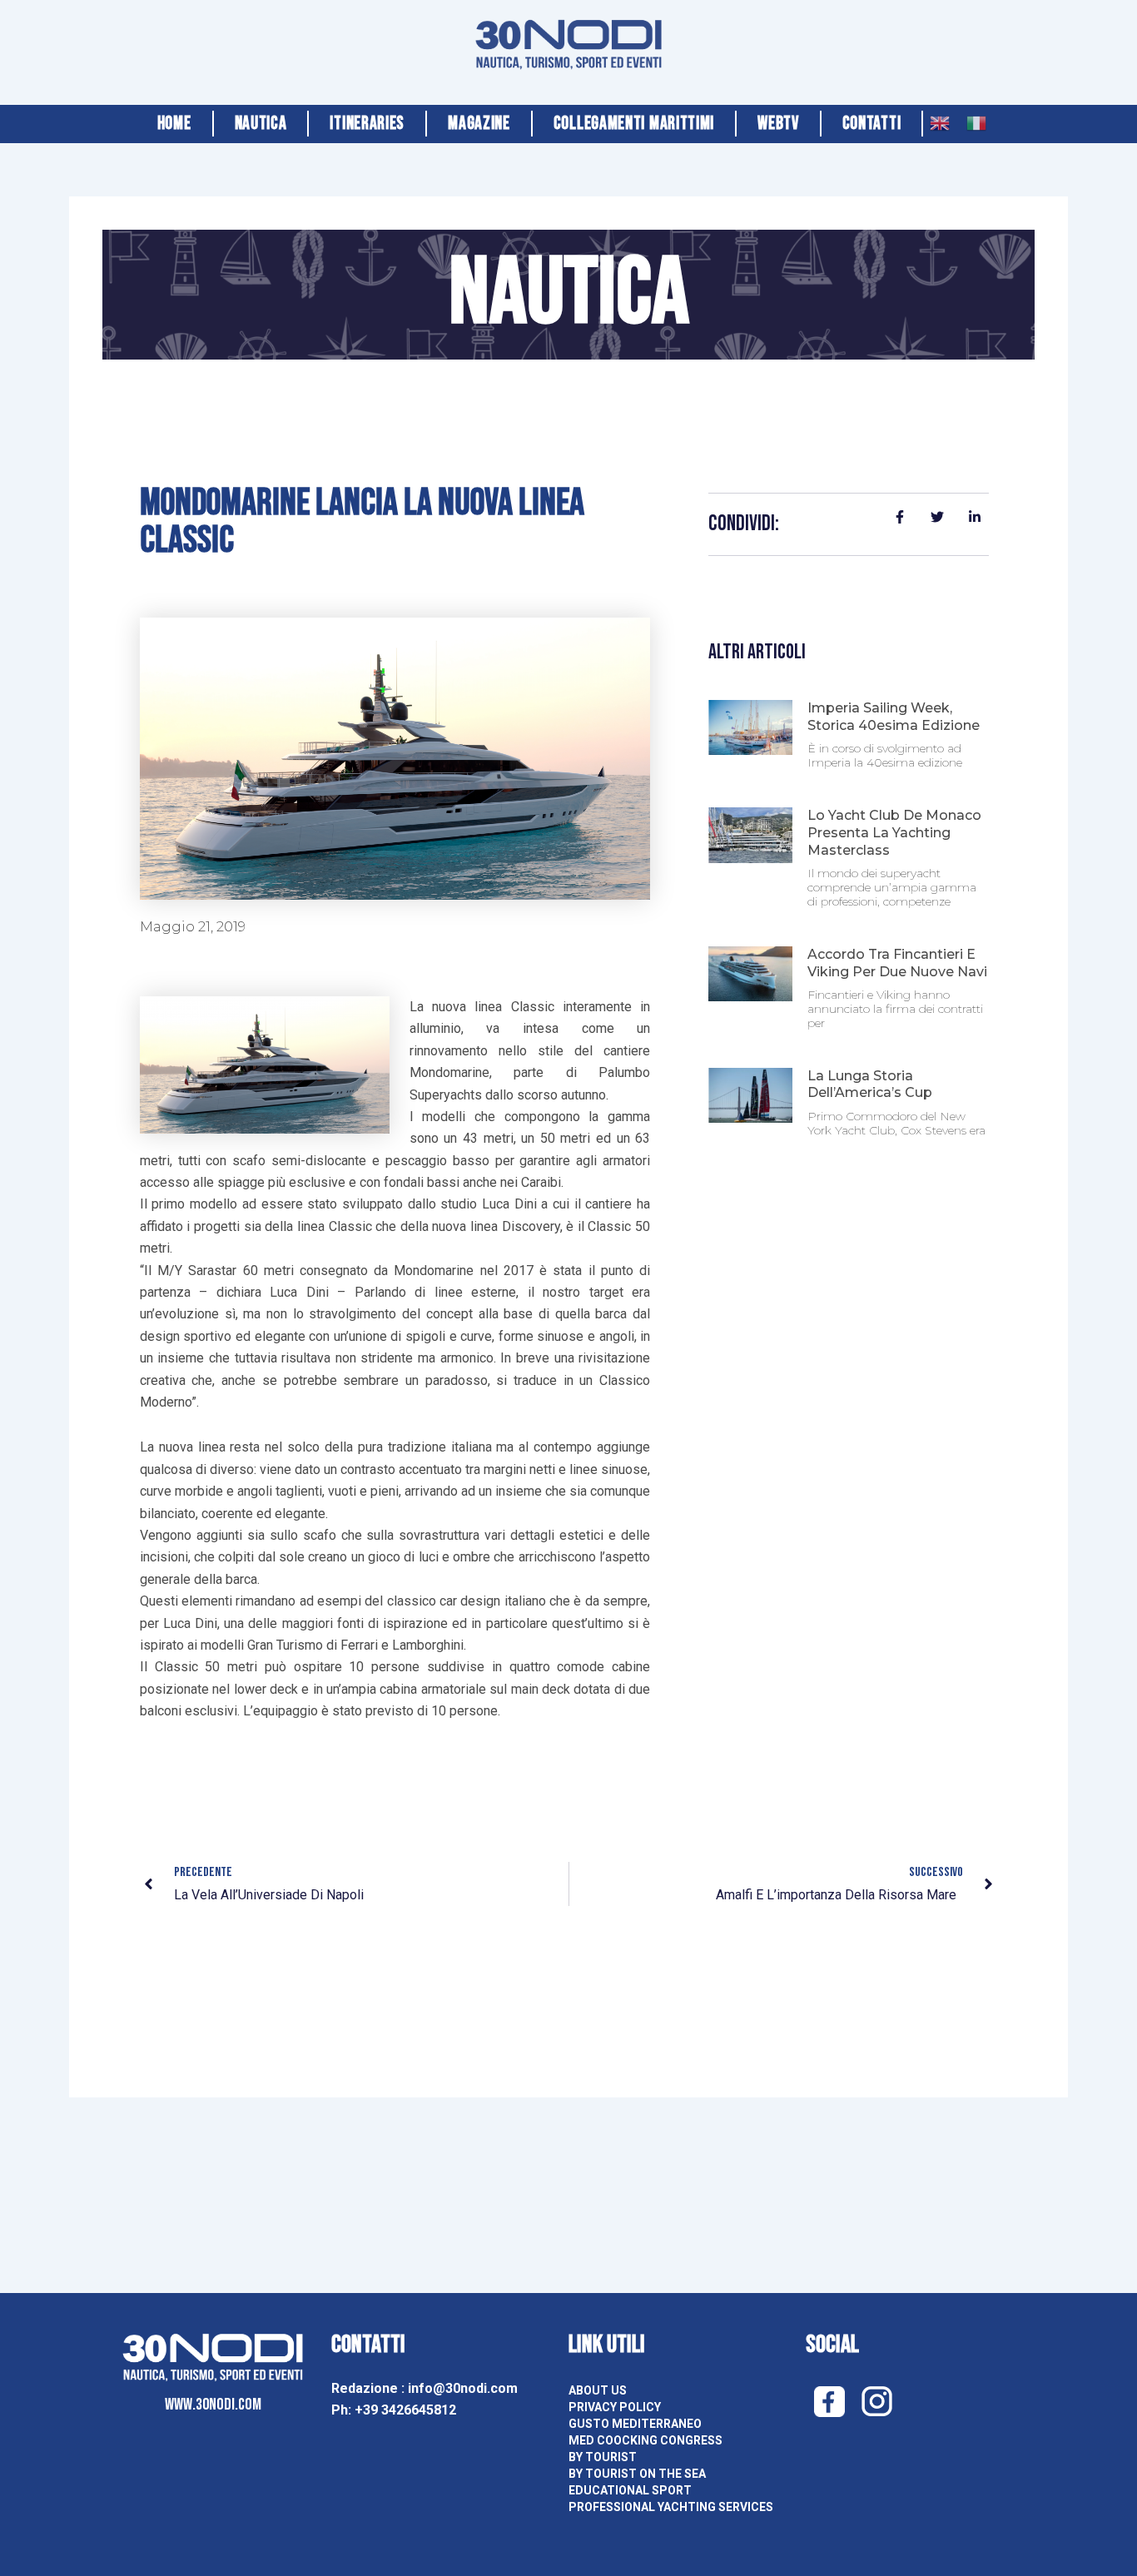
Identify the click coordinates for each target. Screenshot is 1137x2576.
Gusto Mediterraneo (635, 2424)
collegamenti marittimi (634, 124)
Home (174, 124)
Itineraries (367, 124)
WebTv (778, 124)
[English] (940, 119)
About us (598, 2390)
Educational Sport (630, 2490)
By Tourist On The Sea (637, 2474)
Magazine (479, 124)
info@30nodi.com (464, 2388)
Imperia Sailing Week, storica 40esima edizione (894, 717)
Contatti (872, 124)
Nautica (261, 124)
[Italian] (976, 119)
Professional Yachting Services (671, 2507)
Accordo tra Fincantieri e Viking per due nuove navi (897, 963)
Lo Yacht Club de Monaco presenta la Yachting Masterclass (894, 833)
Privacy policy (615, 2407)
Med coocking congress (645, 2440)
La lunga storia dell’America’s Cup (870, 1085)
